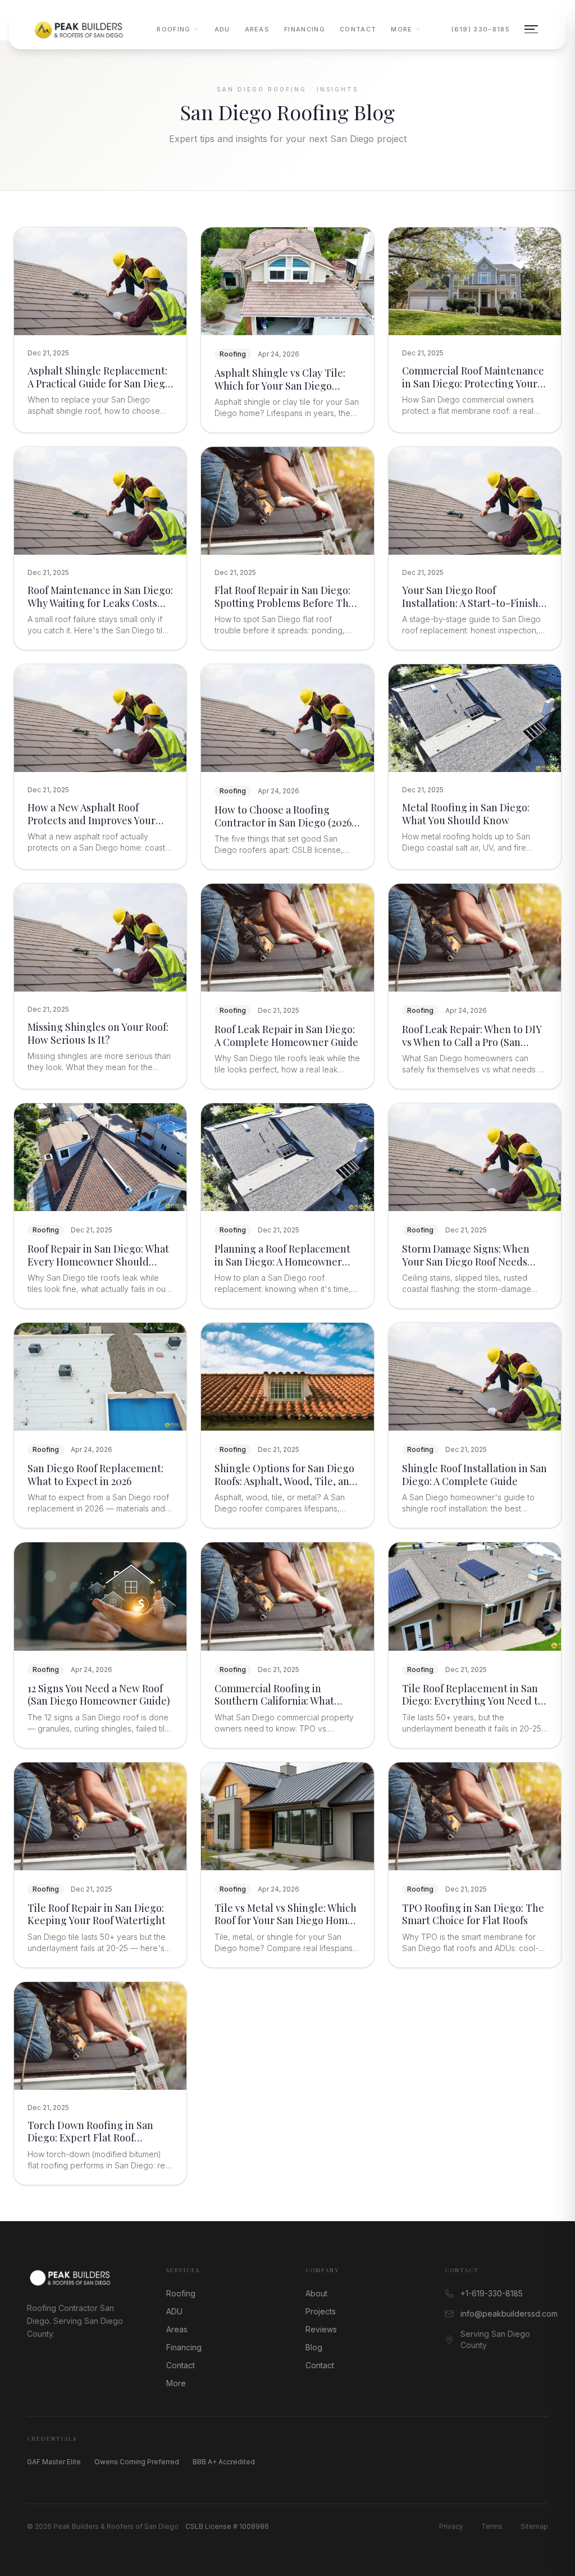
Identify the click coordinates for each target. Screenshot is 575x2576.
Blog (314, 2347)
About (316, 2293)
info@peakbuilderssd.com (504, 2314)
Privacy (451, 2526)
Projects (321, 2311)
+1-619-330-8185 (492, 2293)
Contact (358, 29)
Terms (492, 2526)
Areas (257, 29)
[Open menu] (531, 29)
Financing (305, 29)
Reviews (321, 2329)
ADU (222, 29)
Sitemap (534, 2526)
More (401, 29)
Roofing (174, 29)
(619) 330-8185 (481, 29)
